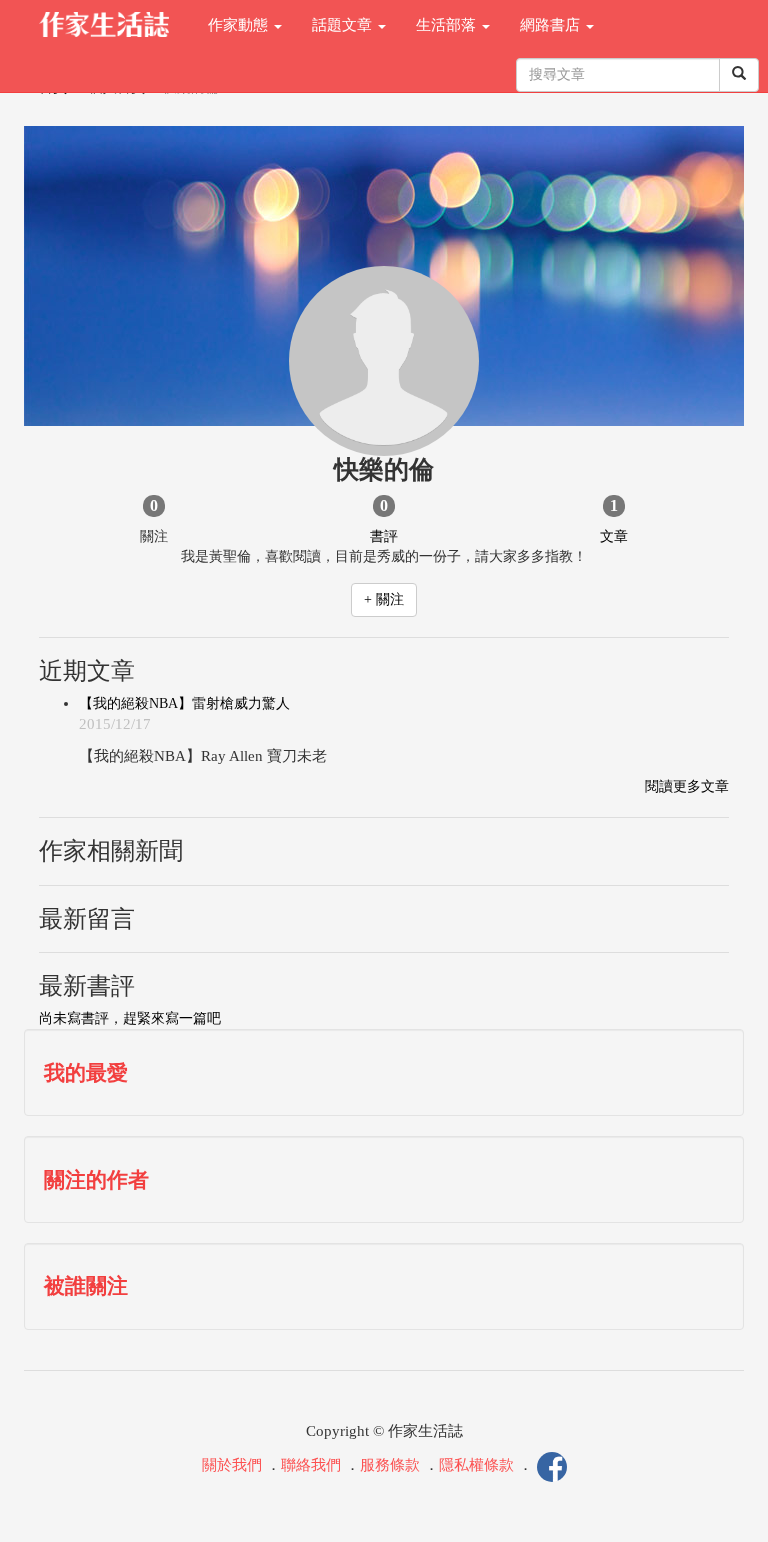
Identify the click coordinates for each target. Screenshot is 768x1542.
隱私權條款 (476, 1466)
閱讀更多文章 (687, 786)
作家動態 (240, 25)
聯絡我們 (311, 1466)
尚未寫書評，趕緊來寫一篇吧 (130, 1018)
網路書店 (552, 25)
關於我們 (232, 1466)
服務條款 (390, 1466)
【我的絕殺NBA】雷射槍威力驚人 (184, 703)
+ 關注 (384, 599)
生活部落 (448, 25)
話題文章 (344, 25)
